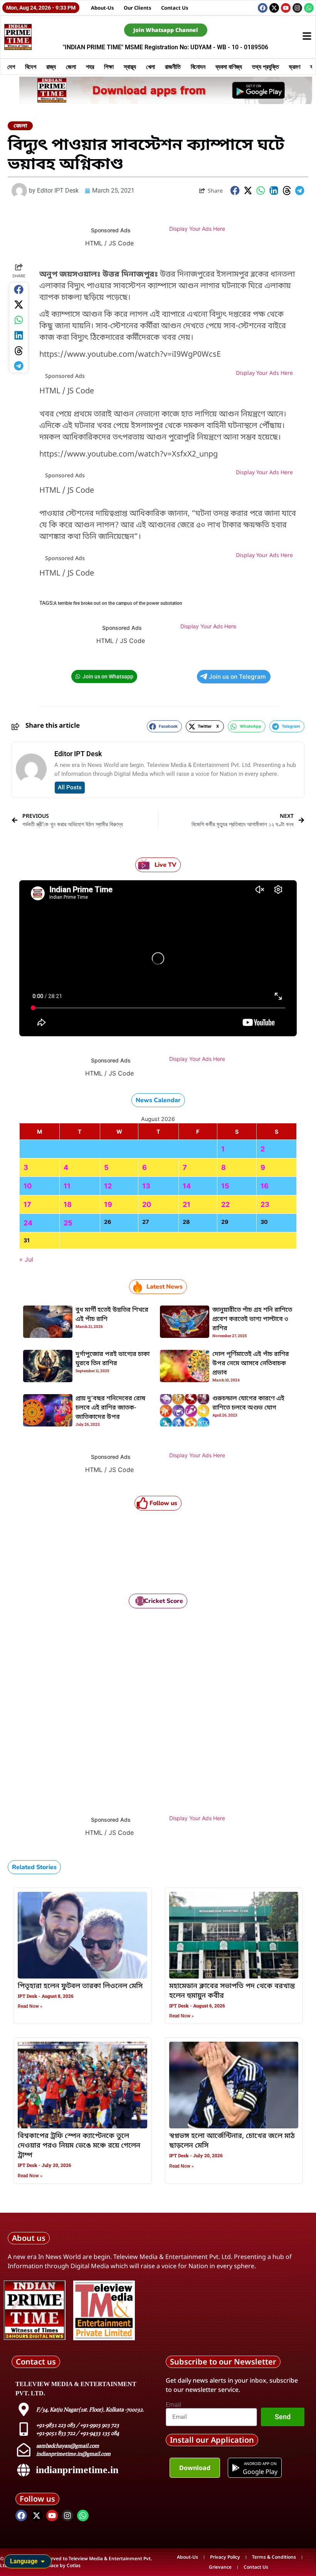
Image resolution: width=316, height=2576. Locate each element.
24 (28, 1223)
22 (225, 1204)
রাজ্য (51, 67)
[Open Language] (43, 2561)
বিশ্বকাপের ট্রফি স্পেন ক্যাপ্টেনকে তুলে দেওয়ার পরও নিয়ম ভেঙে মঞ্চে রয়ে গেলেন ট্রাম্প (79, 2146)
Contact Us (175, 8)
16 (265, 1186)
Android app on (260, 2464)
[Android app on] (236, 2468)
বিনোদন (198, 67)
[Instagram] (297, 8)
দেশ (11, 67)
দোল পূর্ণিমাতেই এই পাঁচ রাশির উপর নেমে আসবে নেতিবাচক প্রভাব (251, 1364)
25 (68, 1223)
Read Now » (30, 2006)
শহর (90, 67)
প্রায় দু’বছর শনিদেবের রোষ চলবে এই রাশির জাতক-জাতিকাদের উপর (110, 1408)
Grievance (220, 2567)
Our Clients (138, 8)
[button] (235, 190)
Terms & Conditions (274, 2557)
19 (108, 1204)
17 (27, 1204)
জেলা (71, 67)
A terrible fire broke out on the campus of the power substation (118, 603)
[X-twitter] (274, 8)
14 (187, 1186)
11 (67, 1186)
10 (28, 1186)
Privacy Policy (225, 2557)
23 (265, 1204)
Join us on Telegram (237, 677)
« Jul (26, 1259)
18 (68, 1204)
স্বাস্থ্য (130, 67)
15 (225, 1186)
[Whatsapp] (309, 8)
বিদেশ (31, 67)
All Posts (70, 787)
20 (147, 1204)
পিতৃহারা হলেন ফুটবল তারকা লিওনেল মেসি (80, 1986)
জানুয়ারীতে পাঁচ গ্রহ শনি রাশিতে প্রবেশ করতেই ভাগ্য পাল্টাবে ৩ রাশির (252, 1319)
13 (146, 1186)
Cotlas (74, 2565)
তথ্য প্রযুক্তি (266, 67)
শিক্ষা (109, 67)
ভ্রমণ (295, 67)
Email (173, 2405)
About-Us (103, 8)
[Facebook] (263, 8)
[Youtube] (286, 8)
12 (108, 1186)
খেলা (150, 67)
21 (187, 1204)
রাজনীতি (173, 67)
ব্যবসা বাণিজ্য (229, 67)
